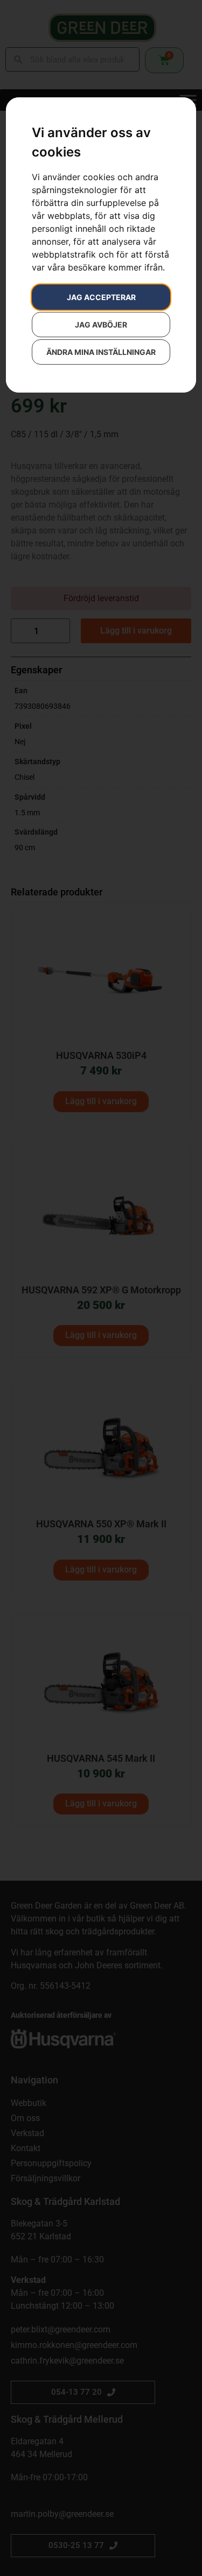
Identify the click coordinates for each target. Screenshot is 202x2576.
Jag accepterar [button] (101, 297)
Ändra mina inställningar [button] (101, 352)
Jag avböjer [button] (101, 325)
